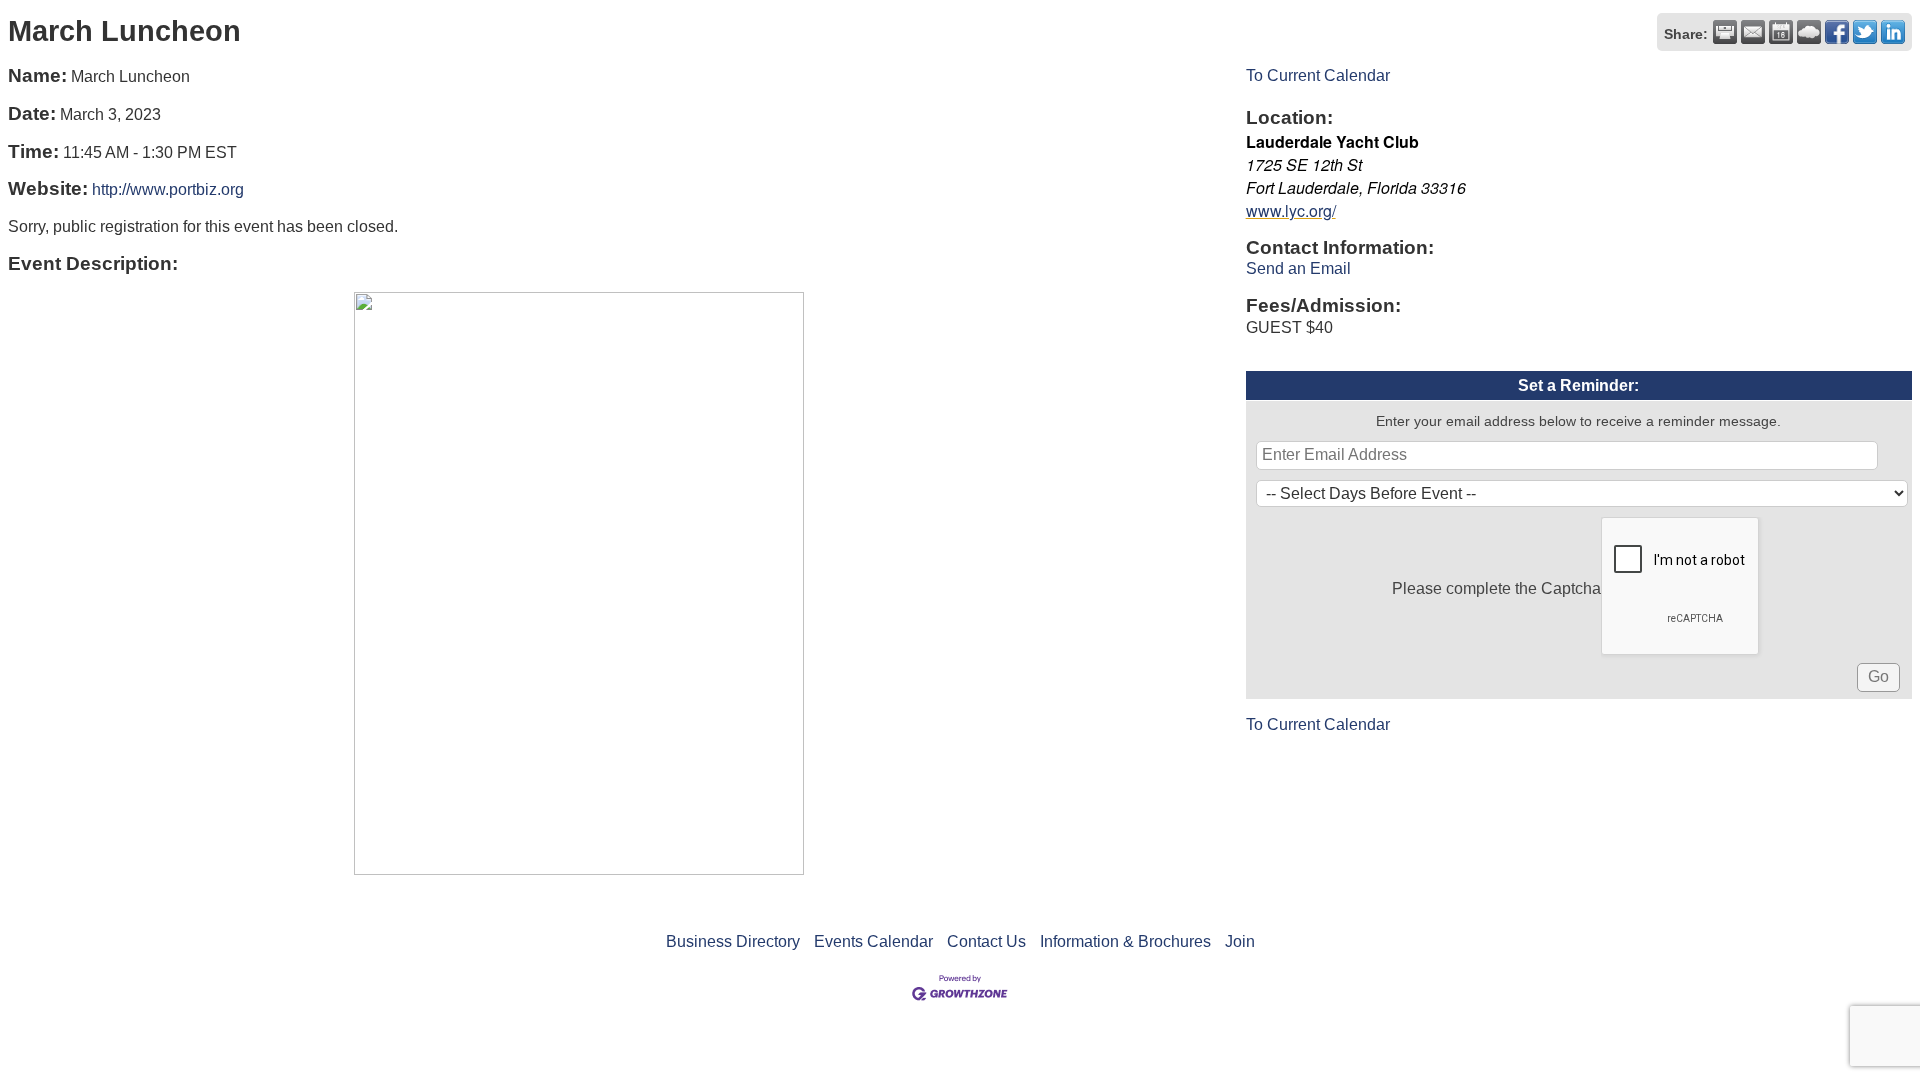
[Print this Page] (1725, 32)
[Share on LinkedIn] (1893, 32)
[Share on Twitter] (1865, 32)
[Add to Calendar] (1781, 32)
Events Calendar (873, 941)
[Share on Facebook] (1837, 32)
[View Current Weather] (1809, 32)
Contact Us (986, 941)
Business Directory (733, 941)
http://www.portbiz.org (168, 189)
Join (1240, 941)
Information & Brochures (1125, 941)
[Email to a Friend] (1753, 32)
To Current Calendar (1318, 75)
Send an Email (1298, 268)
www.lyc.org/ (1291, 210)
